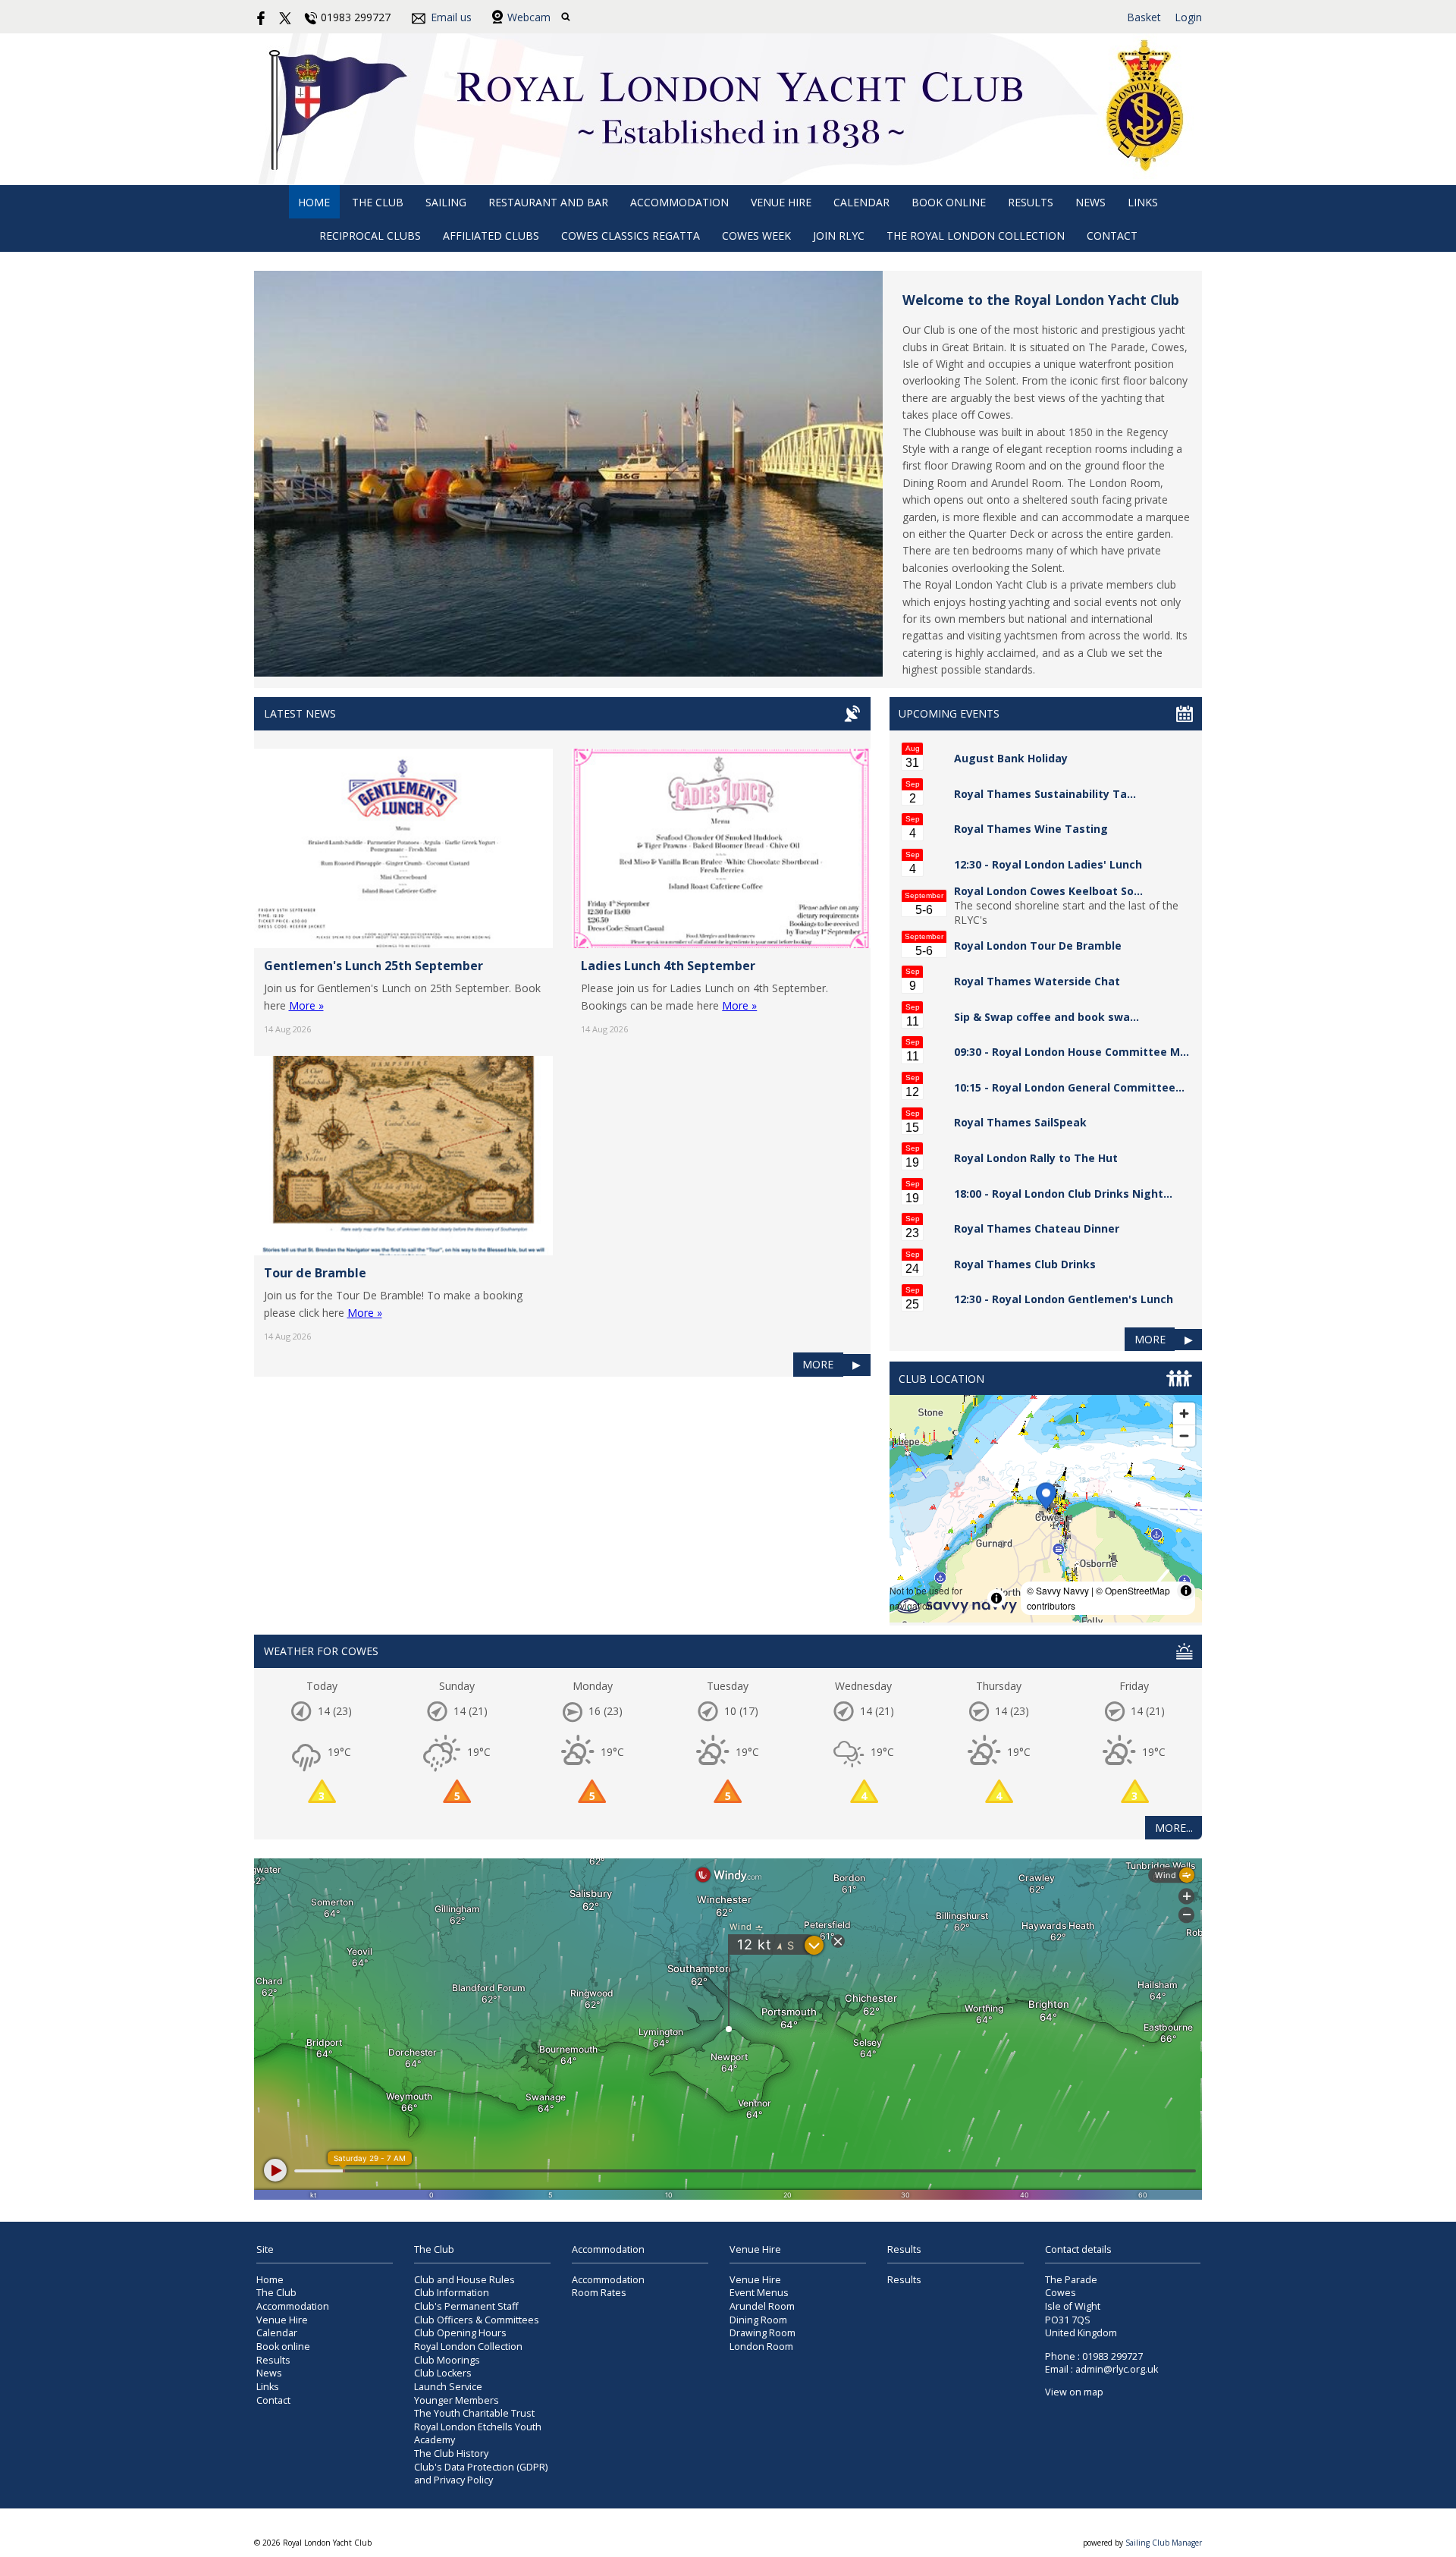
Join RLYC (839, 236)
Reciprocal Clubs (370, 236)
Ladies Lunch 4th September (668, 966)
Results (1031, 202)
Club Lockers (443, 2373)
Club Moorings (447, 2360)
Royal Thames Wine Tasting (1031, 829)
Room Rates (599, 2293)
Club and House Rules (464, 2280)
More (818, 1364)
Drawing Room (763, 2333)
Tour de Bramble (315, 1273)
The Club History (451, 2453)
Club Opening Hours (460, 2333)
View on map (1074, 2392)
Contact (1112, 236)
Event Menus (759, 2293)
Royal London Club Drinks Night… (1082, 1194)
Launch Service (448, 2387)
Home (314, 202)
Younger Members (457, 2400)
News (1090, 202)
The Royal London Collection (976, 236)
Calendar (861, 202)
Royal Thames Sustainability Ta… (1045, 794)
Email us (451, 17)
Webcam (529, 17)
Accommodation (679, 202)
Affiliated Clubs (491, 236)
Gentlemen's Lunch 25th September (373, 966)
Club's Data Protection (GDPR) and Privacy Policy (481, 2474)
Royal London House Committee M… (1090, 1052)
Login (1188, 17)
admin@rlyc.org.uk (1117, 2369)
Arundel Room (762, 2306)
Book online (949, 202)
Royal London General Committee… (1088, 1087)
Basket (1144, 17)
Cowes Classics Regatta (631, 236)
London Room (761, 2347)
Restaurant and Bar (548, 202)
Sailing (446, 202)
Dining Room (758, 2320)
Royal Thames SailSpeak (1020, 1122)
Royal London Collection (468, 2347)
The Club (378, 202)
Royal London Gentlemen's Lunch (1083, 1299)
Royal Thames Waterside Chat (1037, 981)
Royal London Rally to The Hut (1036, 1158)
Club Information (452, 2293)
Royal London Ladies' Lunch (1067, 864)
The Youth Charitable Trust (474, 2413)
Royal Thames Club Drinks (1025, 1264)
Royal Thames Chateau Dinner (1037, 1228)
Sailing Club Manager (1164, 2543)
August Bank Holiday (1011, 758)
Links (1143, 202)
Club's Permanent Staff (466, 2306)
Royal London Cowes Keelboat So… (1048, 891)
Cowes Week (756, 236)
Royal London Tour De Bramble (1038, 946)
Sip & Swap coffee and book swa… (1046, 1017)
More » (306, 1005)
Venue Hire (781, 202)
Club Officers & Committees (477, 2320)
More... (1174, 1828)
